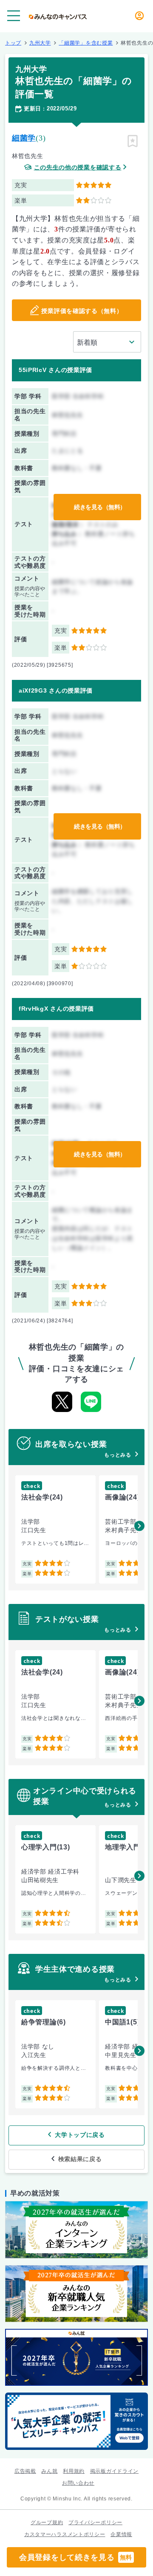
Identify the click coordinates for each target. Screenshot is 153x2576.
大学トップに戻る (80, 2135)
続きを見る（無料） (100, 507)
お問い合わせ (78, 2483)
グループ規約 (47, 2522)
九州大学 (40, 43)
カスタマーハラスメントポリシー (65, 2534)
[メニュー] (14, 16)
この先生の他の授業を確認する (78, 168)
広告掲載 (25, 2471)
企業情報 (121, 2534)
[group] (55, 1529)
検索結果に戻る (80, 2159)
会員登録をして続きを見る (76, 2557)
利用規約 (74, 2471)
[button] (139, 1526)
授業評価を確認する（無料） (82, 311)
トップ (13, 43)
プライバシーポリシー (95, 2522)
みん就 (49, 2471)
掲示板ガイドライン (114, 2471)
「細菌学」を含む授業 (86, 43)
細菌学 (24, 138)
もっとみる (118, 1455)
